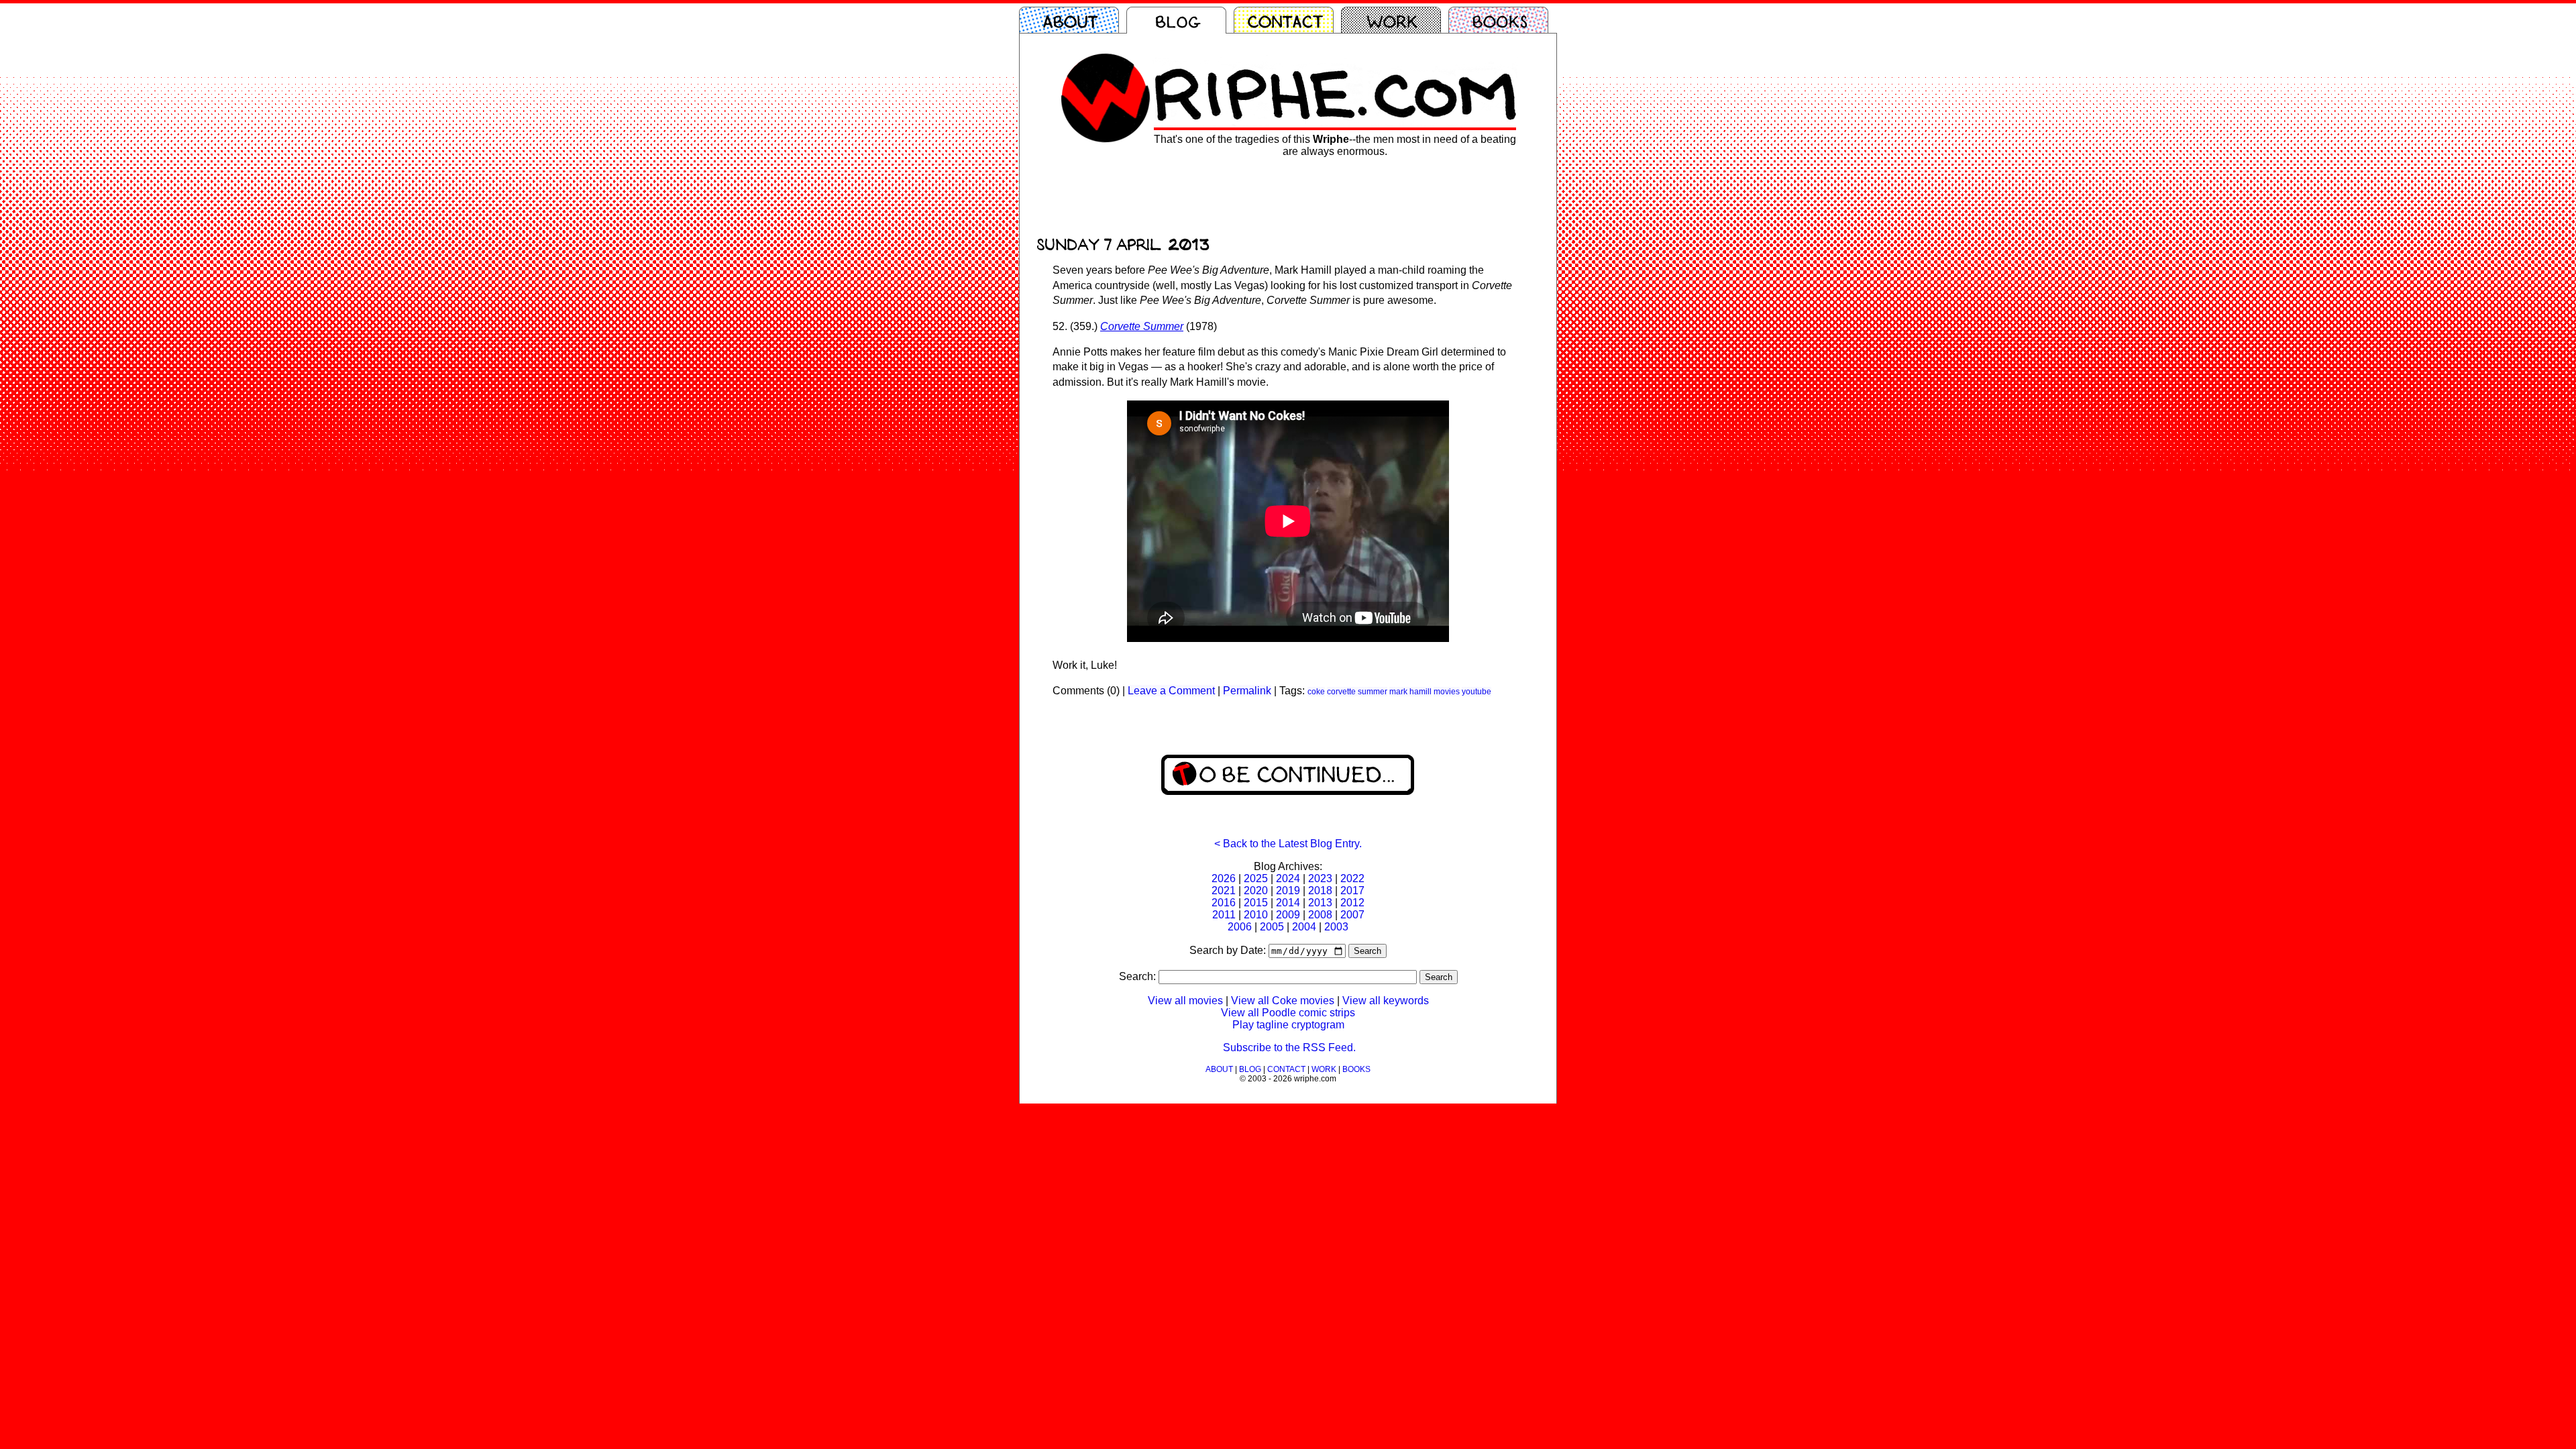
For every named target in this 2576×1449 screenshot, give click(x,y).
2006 (1240, 927)
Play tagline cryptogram (1288, 1025)
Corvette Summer (1142, 326)
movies (1447, 692)
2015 (1256, 903)
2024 (1288, 878)
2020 (1256, 891)
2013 (1320, 903)
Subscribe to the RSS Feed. (1289, 1048)
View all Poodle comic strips (1288, 1013)
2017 (1352, 891)
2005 (1272, 927)
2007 (1352, 915)
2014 (1288, 903)
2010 (1256, 915)
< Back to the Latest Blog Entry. (1288, 844)
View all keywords (1386, 1001)
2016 (1224, 903)
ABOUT (1219, 1069)
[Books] (1502, 20)
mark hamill (1410, 692)
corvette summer (1357, 692)
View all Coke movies (1283, 1001)
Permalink (1247, 691)
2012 (1352, 903)
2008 (1320, 915)
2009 (1288, 915)
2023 (1320, 878)
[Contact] (1287, 20)
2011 (1224, 915)
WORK (1324, 1069)
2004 (1304, 927)
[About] (1073, 20)
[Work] (1395, 20)
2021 (1224, 891)
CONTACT (1286, 1069)
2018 (1320, 891)
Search (1367, 951)
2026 (1224, 878)
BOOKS (1356, 1069)
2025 (1256, 878)
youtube (1477, 692)
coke (1316, 692)
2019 (1288, 891)
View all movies (1185, 1001)
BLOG (1250, 1069)
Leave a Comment (1171, 691)
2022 (1352, 878)
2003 (1336, 927)
